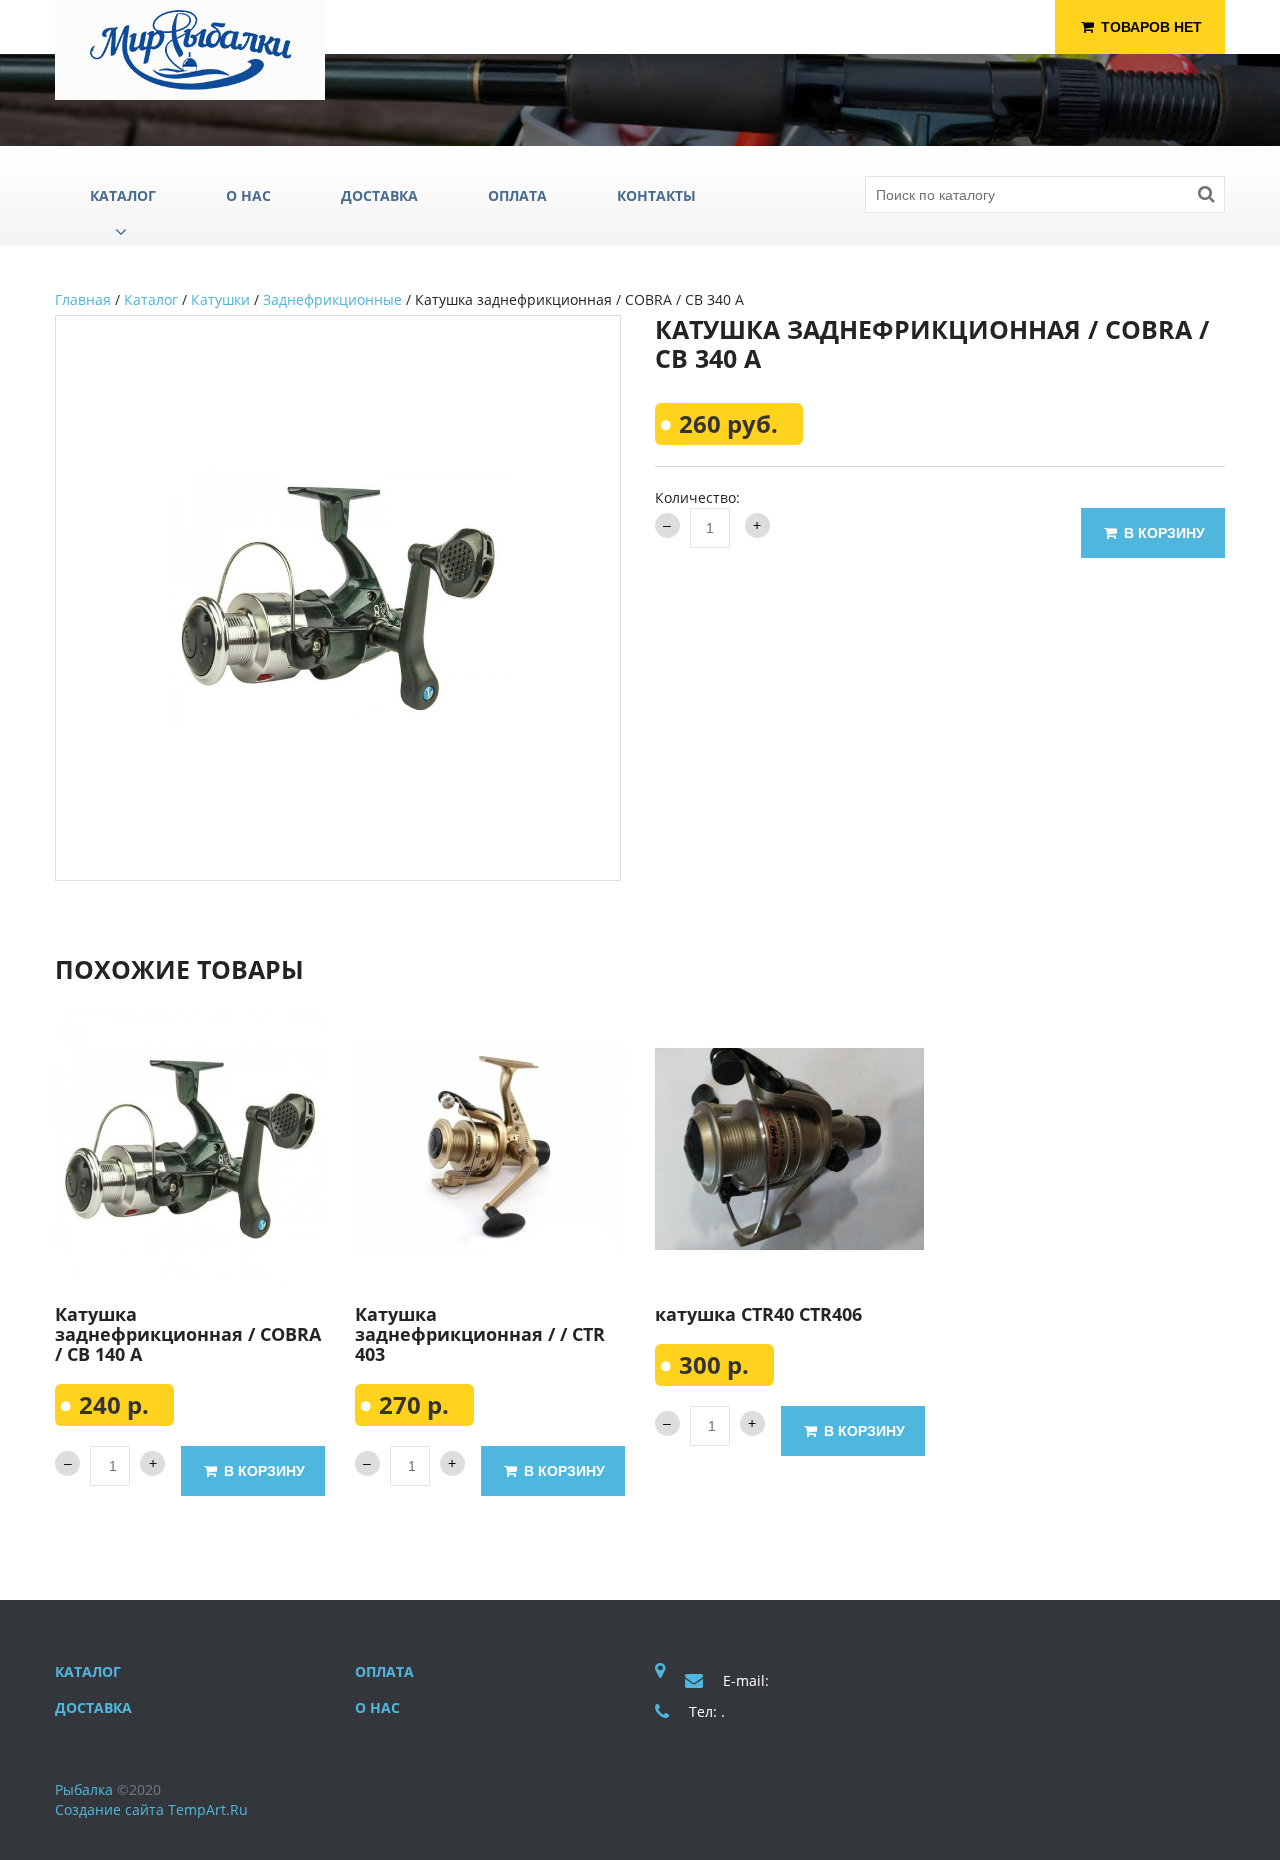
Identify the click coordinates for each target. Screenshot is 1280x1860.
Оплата (384, 1671)
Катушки (220, 299)
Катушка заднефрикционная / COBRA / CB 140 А (188, 1334)
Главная (83, 299)
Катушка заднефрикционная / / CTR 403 (480, 1334)
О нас (377, 1707)
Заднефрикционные (332, 299)
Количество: (697, 497)
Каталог (151, 299)
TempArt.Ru (208, 1809)
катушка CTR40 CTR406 (758, 1314)
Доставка (93, 1707)
